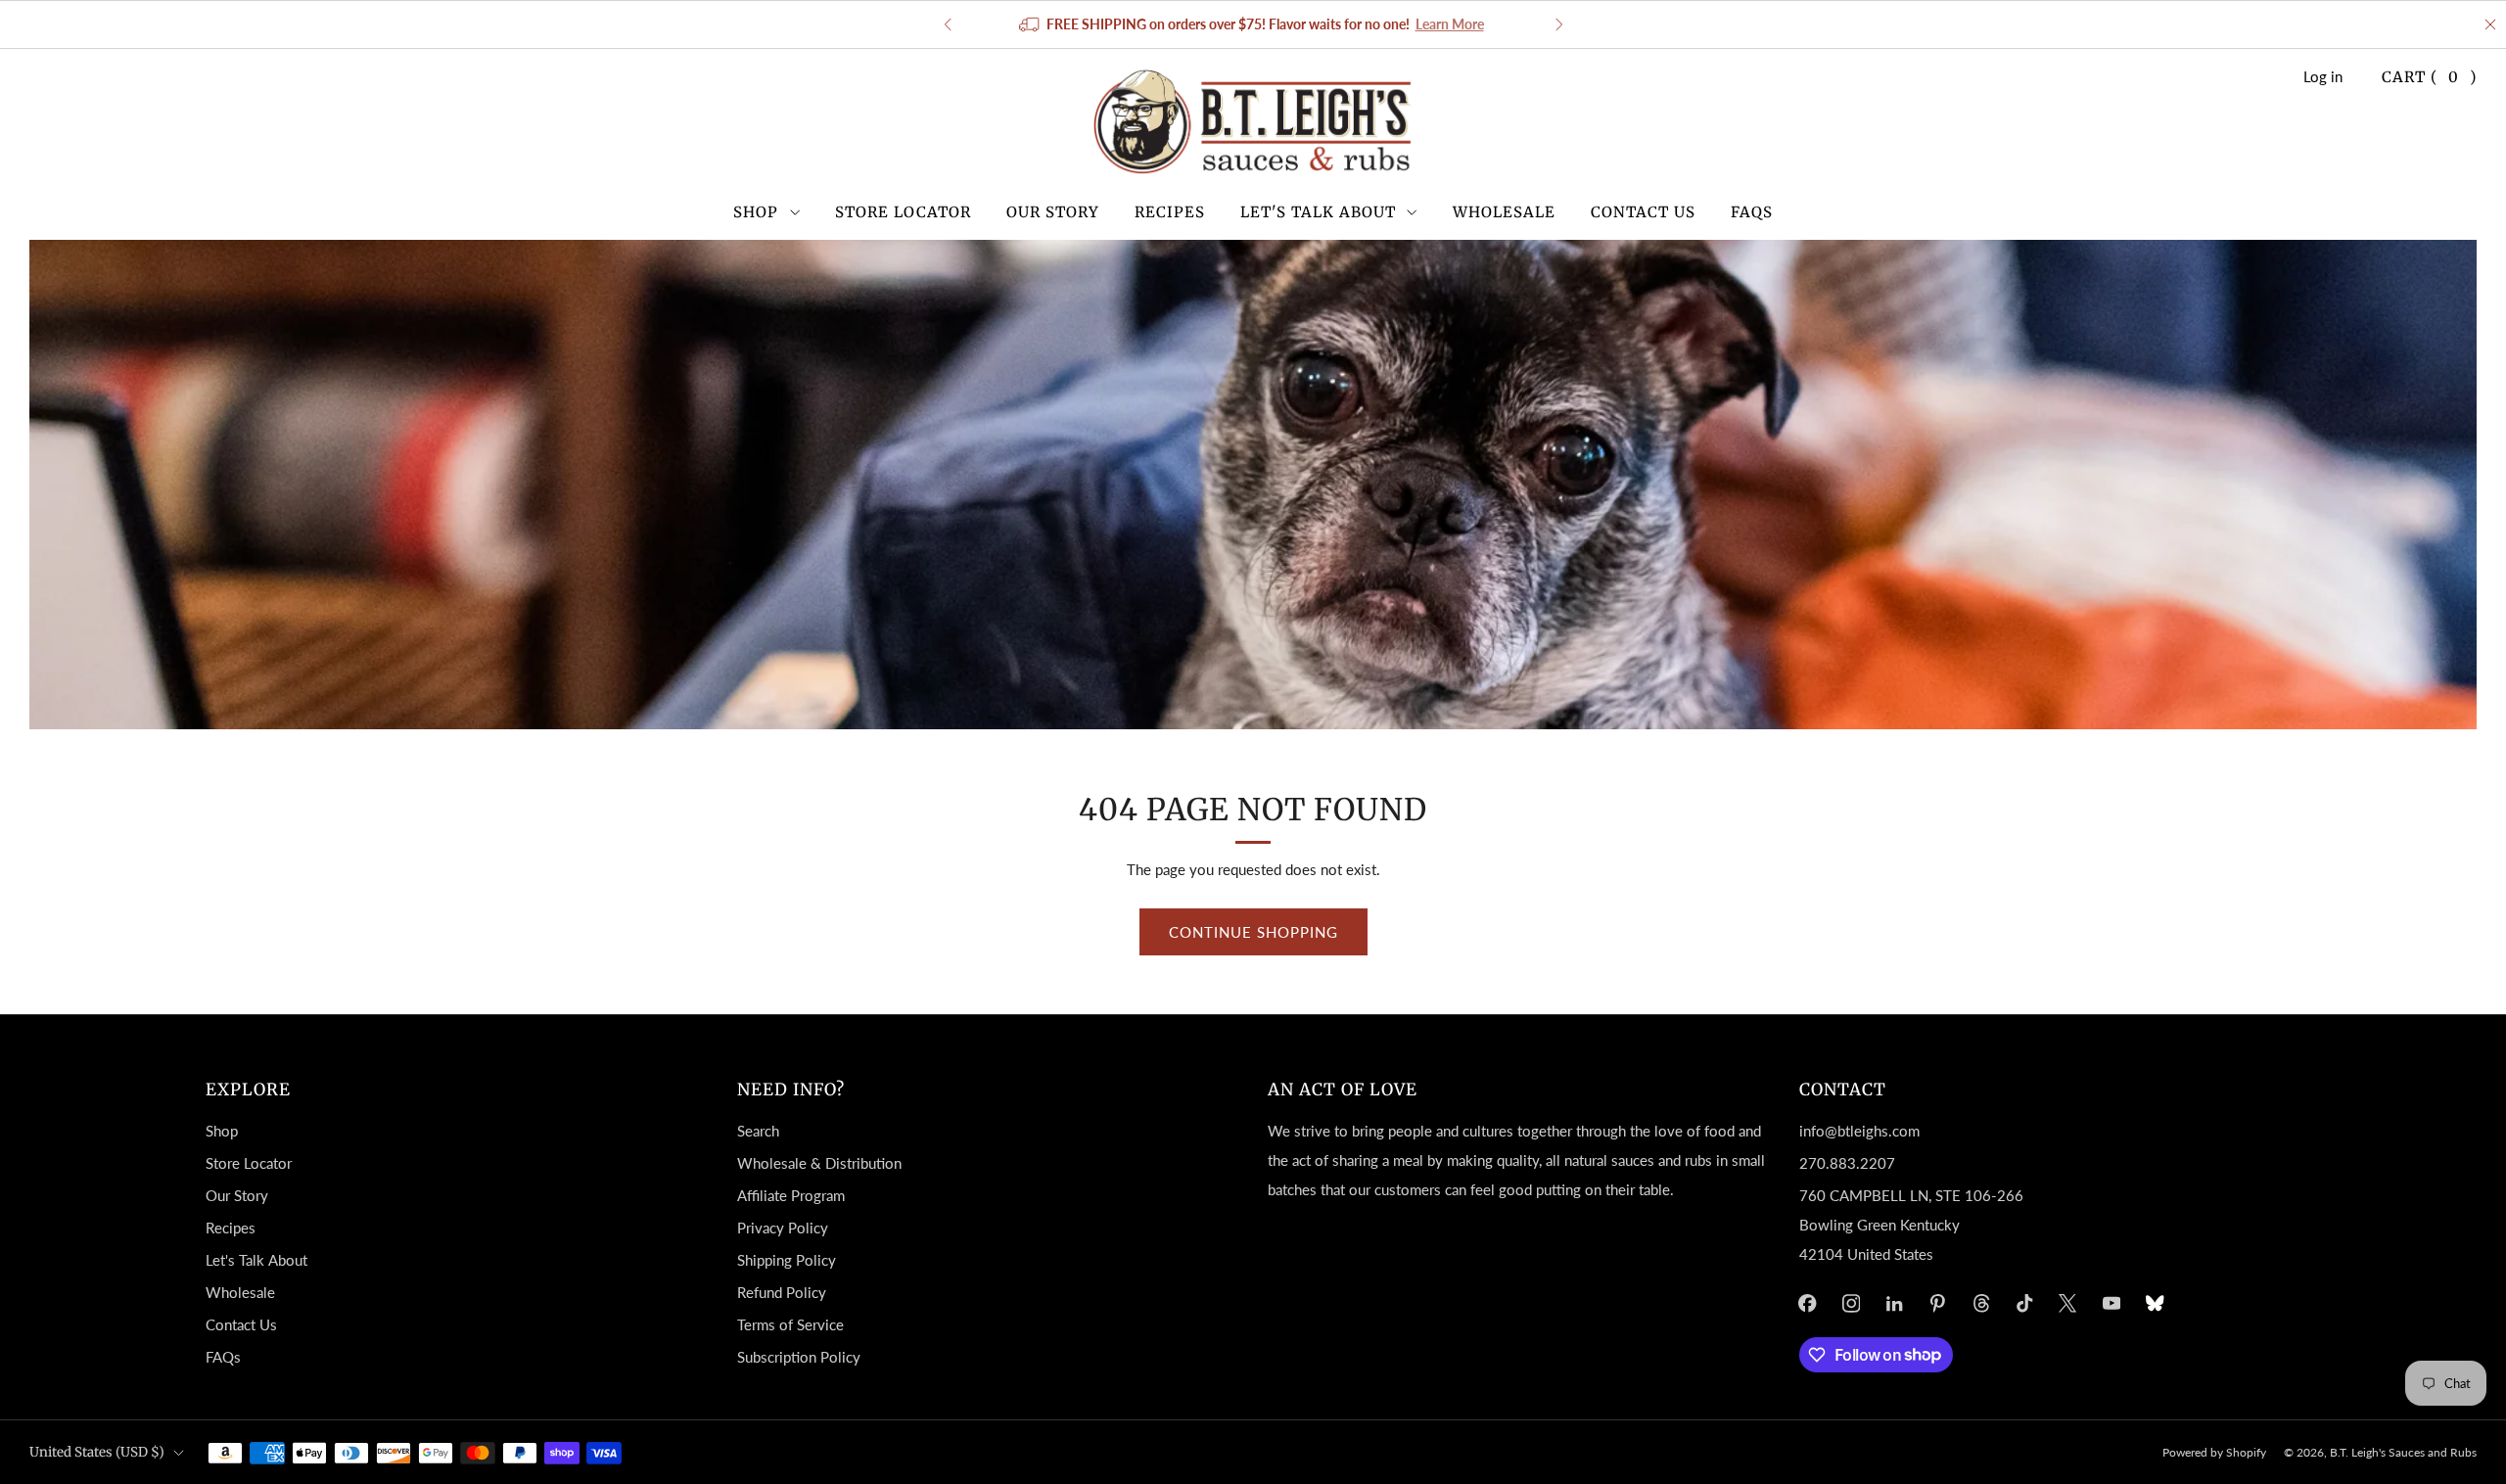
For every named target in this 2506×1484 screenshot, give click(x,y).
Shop (756, 212)
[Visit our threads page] (1981, 1303)
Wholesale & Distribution (819, 1163)
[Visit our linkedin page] (1894, 1303)
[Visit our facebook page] (1807, 1303)
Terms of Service (790, 1324)
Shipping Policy (787, 1260)
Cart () (2430, 77)
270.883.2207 (1847, 1163)
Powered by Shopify (2214, 1452)
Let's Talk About (1318, 212)
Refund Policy (782, 1292)
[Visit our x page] (2068, 1303)
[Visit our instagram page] (1851, 1303)
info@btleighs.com (1859, 1131)
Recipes (1170, 212)
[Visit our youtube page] (2112, 1303)
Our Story (1053, 212)
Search (758, 1131)
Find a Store (1411, 24)
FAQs (1752, 212)
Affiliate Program (791, 1195)
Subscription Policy (799, 1357)
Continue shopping (1253, 932)
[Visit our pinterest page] (1937, 1303)
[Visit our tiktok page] (2024, 1303)
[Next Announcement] (1559, 24)
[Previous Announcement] (948, 24)
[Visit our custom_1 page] (2155, 1303)
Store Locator (903, 212)
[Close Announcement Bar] (2490, 24)
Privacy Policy (783, 1228)
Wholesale (1504, 212)
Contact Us (1643, 212)
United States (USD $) (97, 1452)
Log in (2323, 76)
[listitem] (1253, 24)
